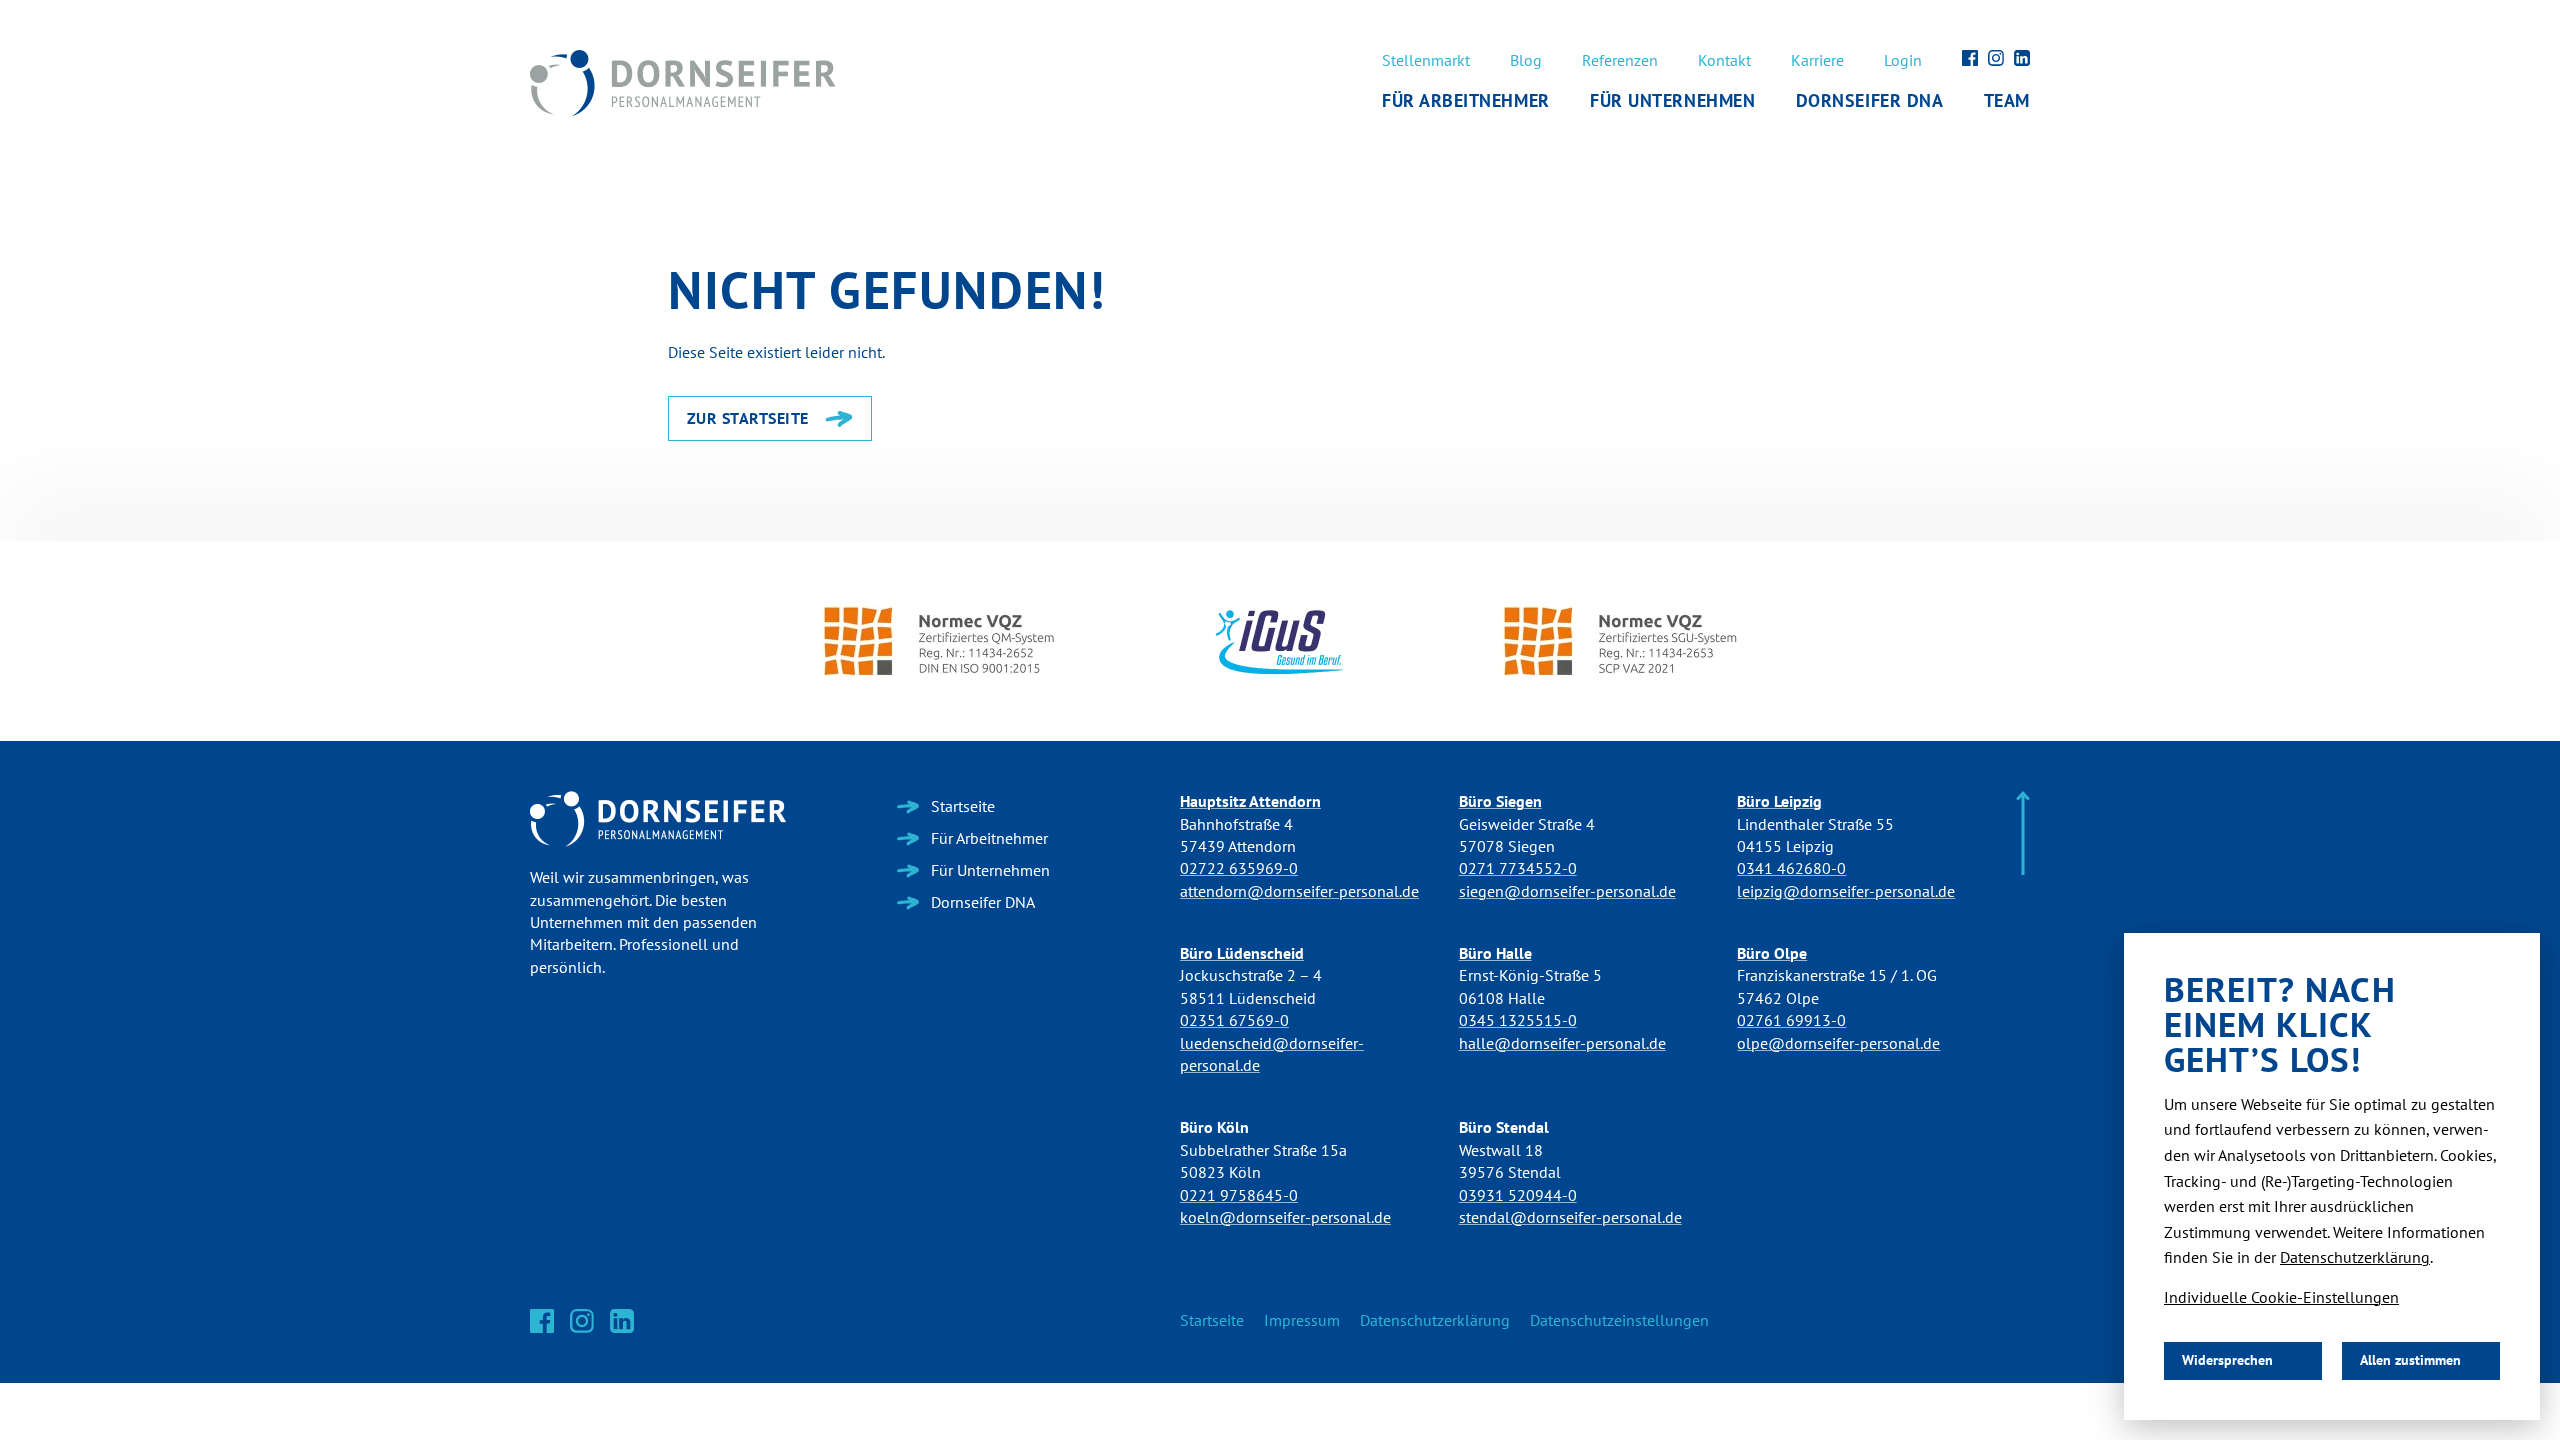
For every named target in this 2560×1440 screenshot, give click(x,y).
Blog (1526, 60)
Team (2007, 101)
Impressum (1302, 1320)
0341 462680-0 (1791, 868)
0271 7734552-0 (1518, 868)
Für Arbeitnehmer (1466, 101)
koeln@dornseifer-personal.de (1285, 1217)
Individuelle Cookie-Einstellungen (2281, 1297)
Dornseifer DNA (1870, 101)
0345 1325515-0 (1518, 1020)
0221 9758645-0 (1239, 1195)
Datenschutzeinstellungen (1619, 1320)
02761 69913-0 (1791, 1020)
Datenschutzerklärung (1435, 1320)
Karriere (1817, 60)
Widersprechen (2227, 1360)
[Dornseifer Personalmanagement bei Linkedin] (2022, 58)
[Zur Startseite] (658, 819)
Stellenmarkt (1426, 60)
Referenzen (1620, 60)
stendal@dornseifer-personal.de (1570, 1217)
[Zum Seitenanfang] (2023, 834)
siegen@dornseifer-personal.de (1567, 891)
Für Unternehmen (1672, 101)
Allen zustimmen (2410, 1360)
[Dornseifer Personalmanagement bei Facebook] (1970, 58)
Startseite (1212, 1320)
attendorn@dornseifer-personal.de (1299, 891)
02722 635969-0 (1239, 868)
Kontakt (1724, 60)
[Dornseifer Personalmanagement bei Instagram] (1996, 58)
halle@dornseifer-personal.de (1562, 1043)
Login (1903, 60)
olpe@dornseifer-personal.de (1838, 1043)
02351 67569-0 (1234, 1020)
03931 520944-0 (1518, 1195)
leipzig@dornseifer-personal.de (1846, 891)
